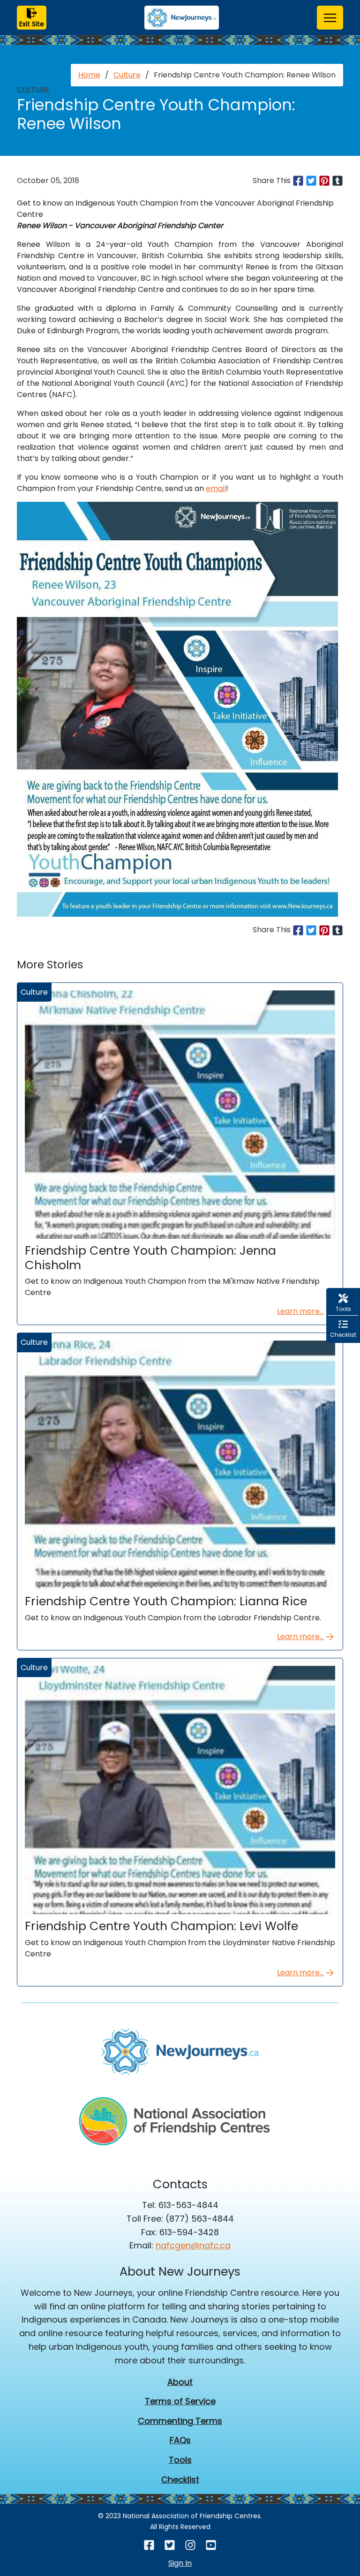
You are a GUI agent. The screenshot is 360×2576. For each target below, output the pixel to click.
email (216, 488)
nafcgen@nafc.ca (193, 2245)
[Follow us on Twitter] (170, 2545)
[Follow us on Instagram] (190, 2545)
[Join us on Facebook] (149, 2545)
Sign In (180, 2563)
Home (89, 75)
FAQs (180, 2440)
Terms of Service (180, 2401)
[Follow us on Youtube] (211, 2545)
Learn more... (300, 1311)
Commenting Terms (180, 2421)
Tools (180, 2460)
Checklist (180, 2480)
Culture (127, 75)
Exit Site (32, 24)
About (180, 2382)
